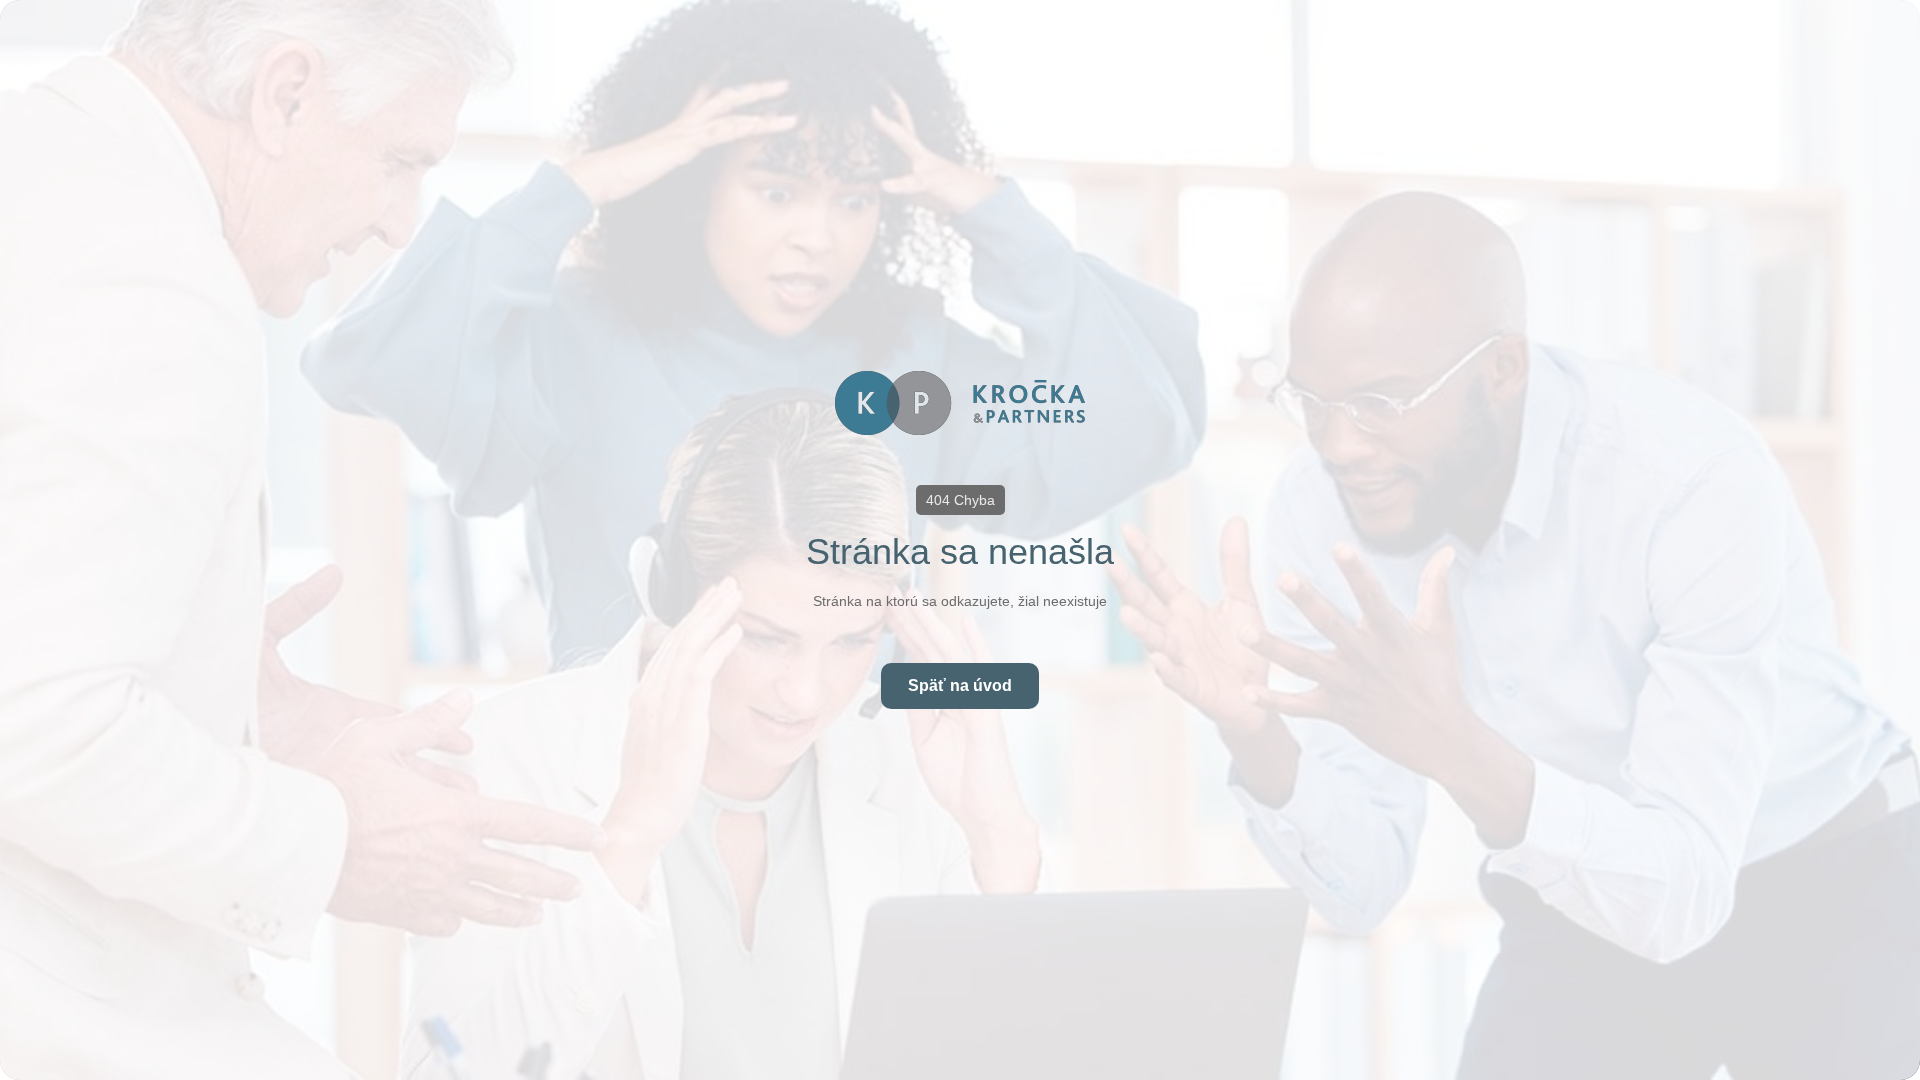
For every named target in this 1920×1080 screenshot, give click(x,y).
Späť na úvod (960, 685)
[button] (960, 500)
